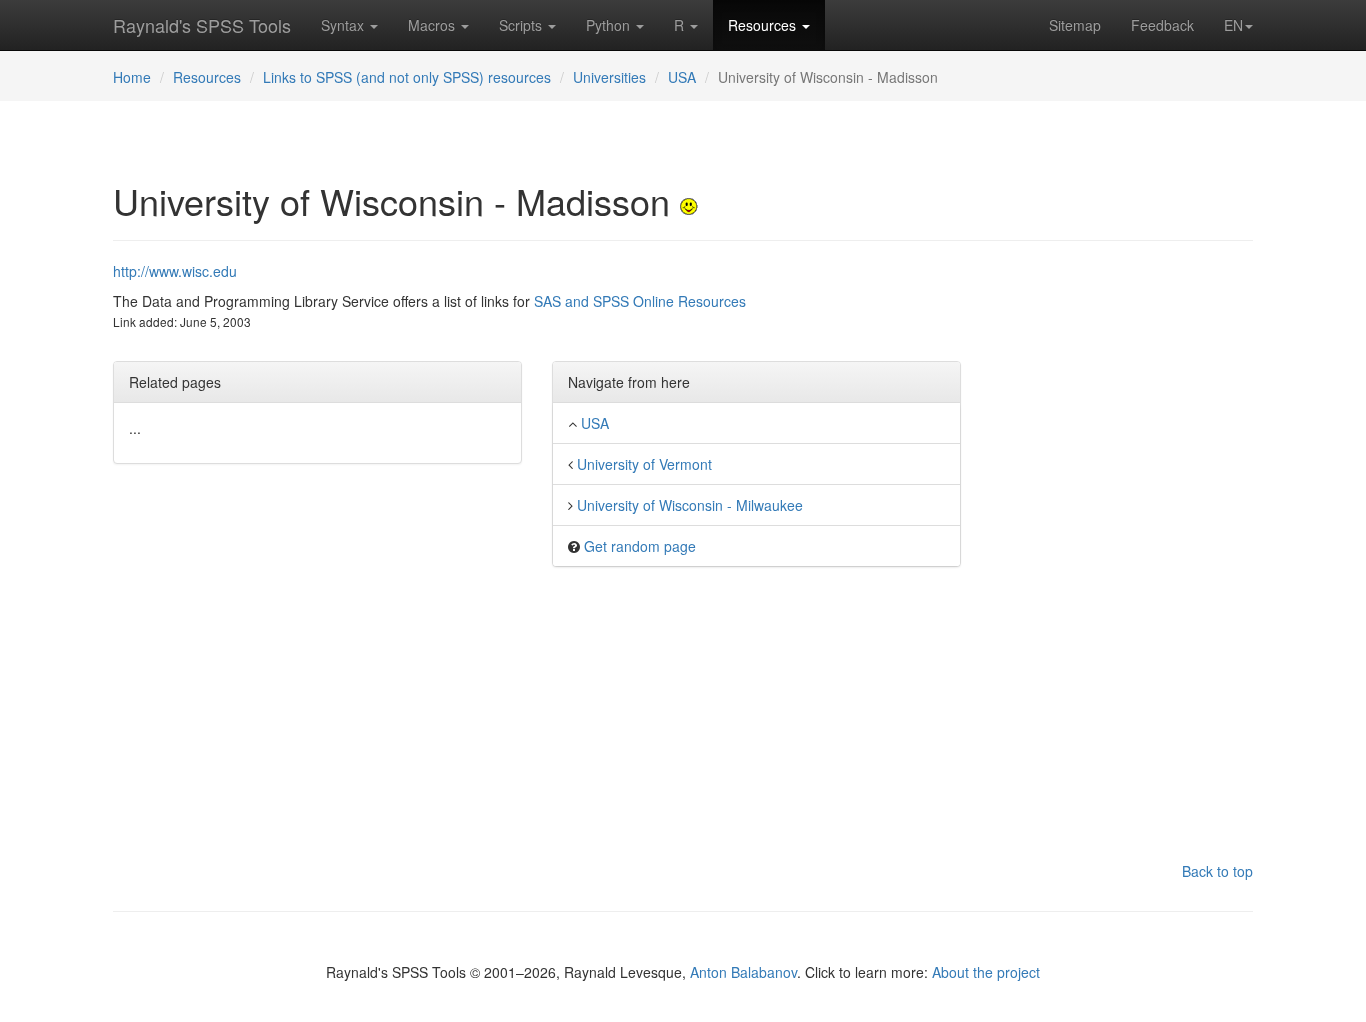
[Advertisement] (1122, 561)
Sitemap (1075, 25)
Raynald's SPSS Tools (202, 25)
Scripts (522, 25)
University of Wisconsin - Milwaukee (690, 505)
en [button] (1233, 25)
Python (610, 25)
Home (132, 77)
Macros (433, 25)
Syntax (344, 25)
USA (682, 77)
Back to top (1217, 871)
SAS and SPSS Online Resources (640, 301)
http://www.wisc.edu (175, 271)
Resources (764, 25)
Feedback (1162, 25)
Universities (609, 77)
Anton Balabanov (743, 972)
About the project (986, 972)
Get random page (640, 546)
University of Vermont (644, 464)
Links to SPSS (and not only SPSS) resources (407, 77)
